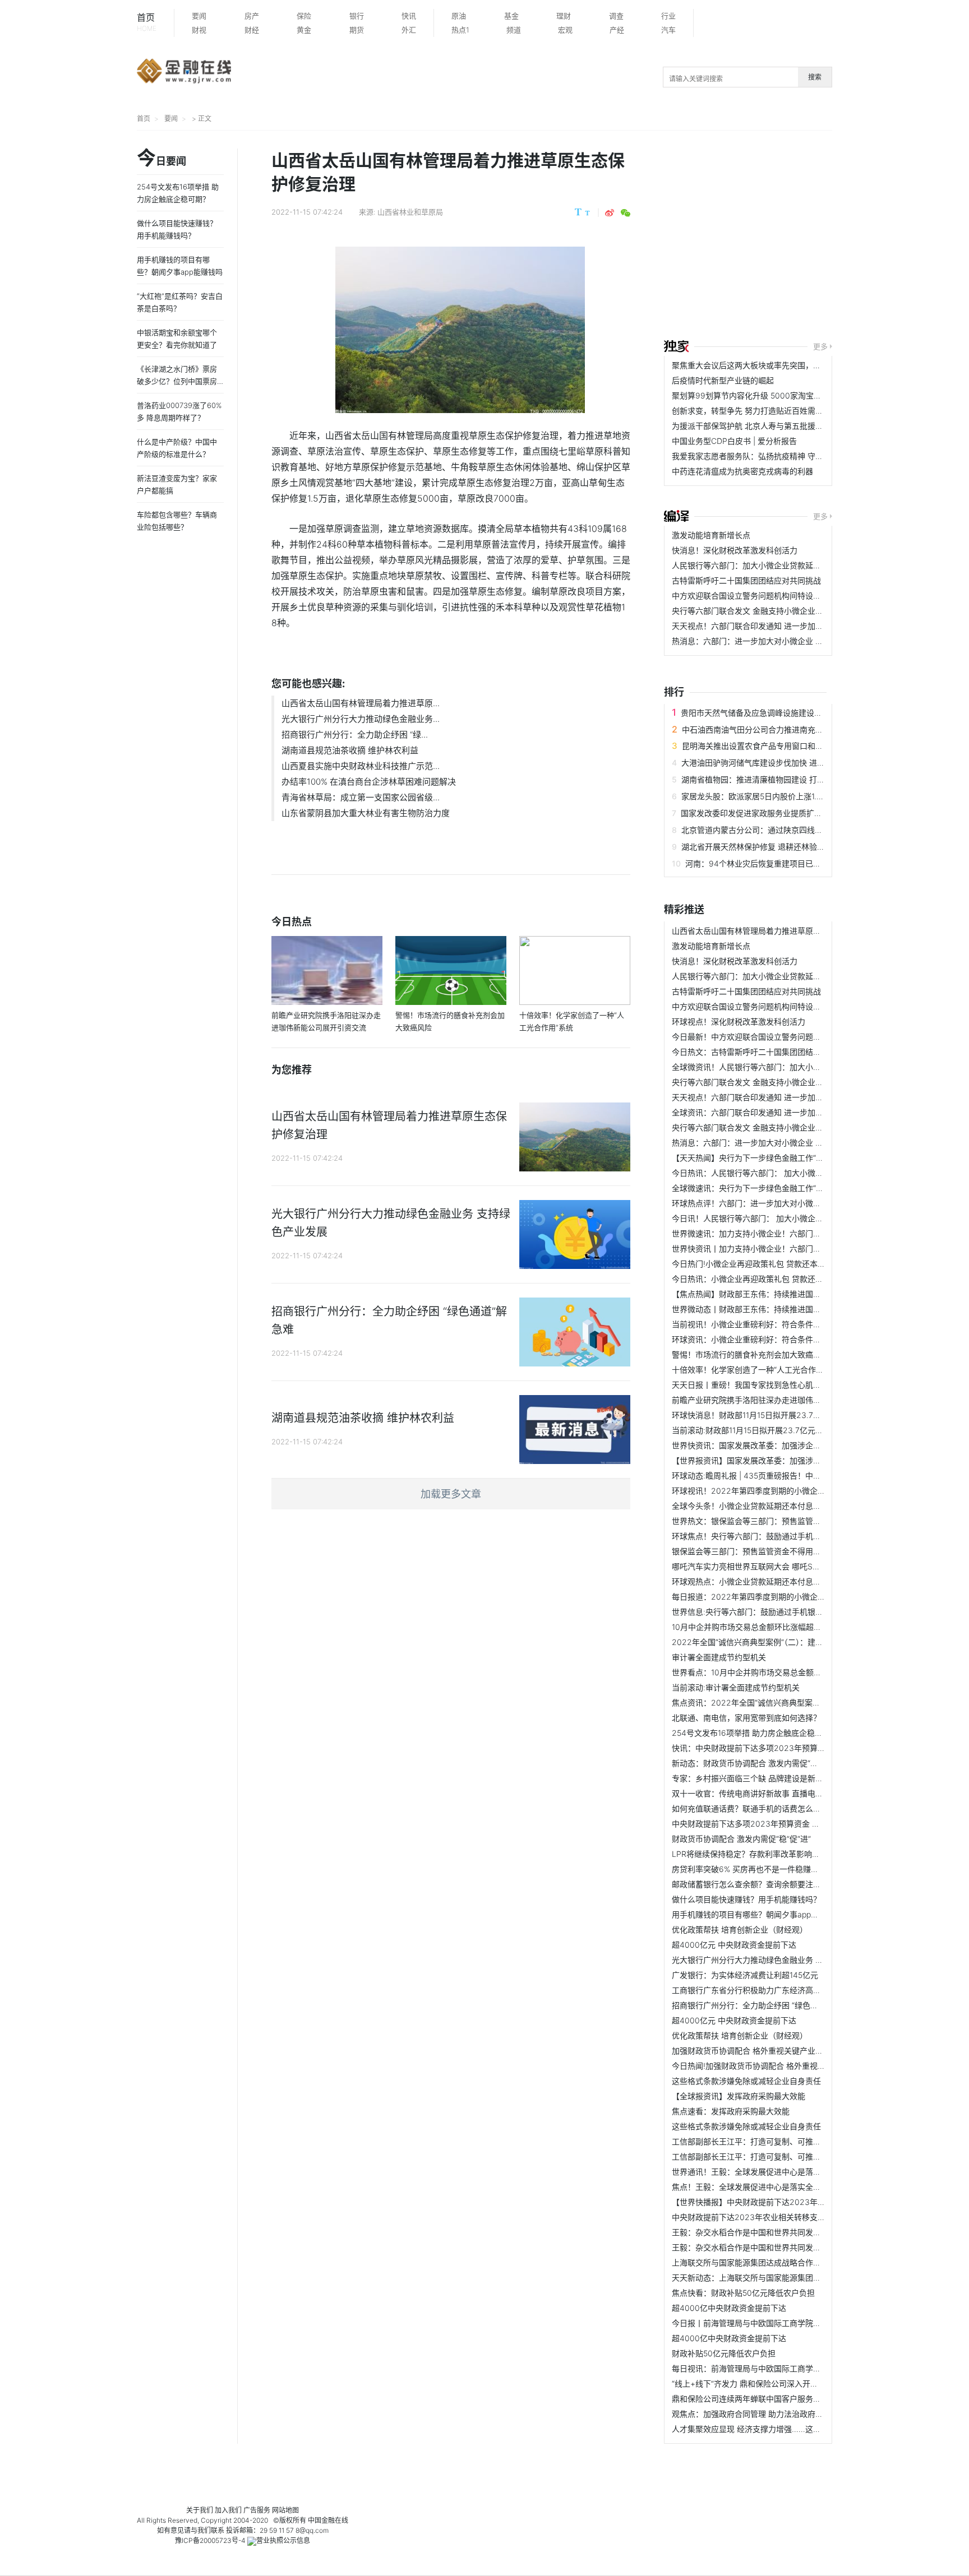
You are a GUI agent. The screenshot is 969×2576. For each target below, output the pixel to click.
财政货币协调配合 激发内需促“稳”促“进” (741, 1839)
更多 (820, 346)
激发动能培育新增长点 (711, 535)
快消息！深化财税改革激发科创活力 (735, 550)
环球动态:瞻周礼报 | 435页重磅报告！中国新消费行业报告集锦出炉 (790, 1475)
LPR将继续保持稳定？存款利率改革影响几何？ (754, 1854)
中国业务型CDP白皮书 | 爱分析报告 (734, 441)
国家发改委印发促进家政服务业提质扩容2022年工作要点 (781, 813)
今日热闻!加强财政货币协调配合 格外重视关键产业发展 (768, 2066)
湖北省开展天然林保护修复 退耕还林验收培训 (761, 847)
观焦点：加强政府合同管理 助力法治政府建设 (751, 2414)
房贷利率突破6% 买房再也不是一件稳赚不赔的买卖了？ (769, 1869)
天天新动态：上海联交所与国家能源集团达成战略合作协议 (774, 2278)
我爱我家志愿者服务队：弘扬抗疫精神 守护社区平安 (763, 456)
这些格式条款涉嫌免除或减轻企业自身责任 (746, 2081)
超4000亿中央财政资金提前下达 (729, 2308)
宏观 (565, 30)
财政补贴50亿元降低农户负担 (724, 2353)
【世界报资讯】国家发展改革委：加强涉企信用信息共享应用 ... (782, 1460)
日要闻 (161, 159)
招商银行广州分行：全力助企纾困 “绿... (355, 735)
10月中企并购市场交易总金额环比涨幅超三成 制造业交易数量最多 (787, 1627)
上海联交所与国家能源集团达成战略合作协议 (750, 2262)
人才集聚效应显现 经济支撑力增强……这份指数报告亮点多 (774, 2429)
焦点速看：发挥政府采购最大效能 (731, 2111)
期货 (357, 30)
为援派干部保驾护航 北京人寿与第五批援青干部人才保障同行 (779, 426)
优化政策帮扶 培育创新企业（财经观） (740, 1929)
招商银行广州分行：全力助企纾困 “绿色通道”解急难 (762, 2005)
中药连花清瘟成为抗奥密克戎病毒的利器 (742, 471)
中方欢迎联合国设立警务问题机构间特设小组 (750, 596)
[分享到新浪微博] (610, 213)
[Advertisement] (816, 237)
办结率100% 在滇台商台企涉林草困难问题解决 (369, 782)
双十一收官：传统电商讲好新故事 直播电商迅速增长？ (767, 1793)
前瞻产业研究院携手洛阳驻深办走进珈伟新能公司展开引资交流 (782, 1400)
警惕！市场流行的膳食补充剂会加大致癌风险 (750, 1354)
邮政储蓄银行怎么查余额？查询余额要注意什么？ (758, 1884)
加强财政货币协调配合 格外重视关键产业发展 (751, 2051)
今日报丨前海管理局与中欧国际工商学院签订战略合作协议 (774, 2323)
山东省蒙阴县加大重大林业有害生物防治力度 (366, 813)
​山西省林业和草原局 (410, 212)
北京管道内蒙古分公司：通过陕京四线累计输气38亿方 (777, 830)
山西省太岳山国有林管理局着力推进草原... (361, 703)
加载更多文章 (451, 1494)
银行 (357, 16)
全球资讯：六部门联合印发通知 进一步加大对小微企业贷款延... (782, 1112)
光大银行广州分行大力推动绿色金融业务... (361, 719)
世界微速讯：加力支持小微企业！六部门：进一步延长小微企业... (785, 1233)
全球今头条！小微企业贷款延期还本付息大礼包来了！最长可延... (785, 1506)
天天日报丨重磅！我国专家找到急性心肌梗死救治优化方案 (774, 1385)
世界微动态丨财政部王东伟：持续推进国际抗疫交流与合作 (774, 1309)
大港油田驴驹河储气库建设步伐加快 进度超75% (765, 763)
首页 (147, 22)
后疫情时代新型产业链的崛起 (723, 380)
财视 (199, 30)
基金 (511, 16)
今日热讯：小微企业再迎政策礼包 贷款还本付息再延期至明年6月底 (789, 1279)
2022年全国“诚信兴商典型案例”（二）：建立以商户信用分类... (778, 1642)
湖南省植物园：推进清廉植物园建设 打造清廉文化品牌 (777, 779)
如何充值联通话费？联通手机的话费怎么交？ (750, 1808)
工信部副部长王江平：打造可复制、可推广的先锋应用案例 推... (782, 2141)
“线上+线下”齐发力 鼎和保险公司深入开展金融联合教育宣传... (780, 2383)
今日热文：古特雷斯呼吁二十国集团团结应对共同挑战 (766, 1052)
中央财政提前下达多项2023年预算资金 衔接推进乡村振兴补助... (785, 1824)
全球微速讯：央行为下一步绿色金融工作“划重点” (757, 1188)
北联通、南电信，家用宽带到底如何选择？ (746, 1718)
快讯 (409, 16)
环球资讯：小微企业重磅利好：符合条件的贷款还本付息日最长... (785, 1339)
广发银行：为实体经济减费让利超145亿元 (745, 1975)
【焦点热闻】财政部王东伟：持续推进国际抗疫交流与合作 (774, 1294)
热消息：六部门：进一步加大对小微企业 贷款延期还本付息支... (782, 641)
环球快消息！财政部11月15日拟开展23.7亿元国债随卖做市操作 (782, 1415)
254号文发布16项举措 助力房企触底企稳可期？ (755, 1733)
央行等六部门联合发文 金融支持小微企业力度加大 (759, 611)
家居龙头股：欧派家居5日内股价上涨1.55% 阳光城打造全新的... (792, 796)
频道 (514, 30)
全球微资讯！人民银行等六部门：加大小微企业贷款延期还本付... (785, 1067)
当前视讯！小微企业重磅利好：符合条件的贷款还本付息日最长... (785, 1324)
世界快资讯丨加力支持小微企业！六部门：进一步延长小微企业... (785, 1248)
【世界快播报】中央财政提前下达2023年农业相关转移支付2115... (788, 2202)
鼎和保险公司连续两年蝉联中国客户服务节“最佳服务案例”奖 (777, 2399)
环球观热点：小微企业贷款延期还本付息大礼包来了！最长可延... (785, 1581)
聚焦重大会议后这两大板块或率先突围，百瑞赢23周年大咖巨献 (783, 365)
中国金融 (321, 2520)
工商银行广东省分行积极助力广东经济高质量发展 (758, 1990)
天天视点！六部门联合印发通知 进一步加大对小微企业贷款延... (782, 626)
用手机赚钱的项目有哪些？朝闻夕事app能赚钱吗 (757, 1914)
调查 (616, 16)
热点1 (460, 30)
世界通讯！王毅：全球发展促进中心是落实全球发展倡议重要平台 (786, 2172)
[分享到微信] (626, 213)
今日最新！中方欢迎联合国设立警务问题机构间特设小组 (770, 1037)
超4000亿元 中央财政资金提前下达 (734, 1945)
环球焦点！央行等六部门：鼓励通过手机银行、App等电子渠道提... (788, 1536)
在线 (342, 2520)
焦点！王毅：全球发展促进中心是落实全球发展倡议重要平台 (778, 2187)
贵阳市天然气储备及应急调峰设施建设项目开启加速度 (775, 713)
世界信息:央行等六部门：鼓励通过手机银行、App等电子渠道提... (785, 1612)
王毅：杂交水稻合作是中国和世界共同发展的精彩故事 (766, 2232)
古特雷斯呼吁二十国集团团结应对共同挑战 (746, 580)
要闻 (199, 16)
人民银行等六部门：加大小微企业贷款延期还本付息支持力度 (778, 565)
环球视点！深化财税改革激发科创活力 (739, 1021)
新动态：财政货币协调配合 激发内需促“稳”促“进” (757, 1763)
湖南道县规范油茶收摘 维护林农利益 (350, 750)
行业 (668, 16)
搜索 (815, 77)
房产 (252, 16)
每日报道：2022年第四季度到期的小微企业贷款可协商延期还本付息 (792, 1597)
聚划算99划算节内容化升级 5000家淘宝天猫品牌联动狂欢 (774, 395)
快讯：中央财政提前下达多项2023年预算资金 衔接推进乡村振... (785, 1748)
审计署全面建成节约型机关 (719, 1657)
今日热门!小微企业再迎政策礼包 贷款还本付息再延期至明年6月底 (786, 1264)
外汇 (409, 30)
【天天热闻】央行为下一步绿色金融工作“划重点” (757, 1158)
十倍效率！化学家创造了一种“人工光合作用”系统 (757, 1370)
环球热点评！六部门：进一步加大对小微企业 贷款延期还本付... (782, 1203)
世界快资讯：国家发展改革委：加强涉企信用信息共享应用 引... (782, 1445)
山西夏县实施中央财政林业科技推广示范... (361, 766)
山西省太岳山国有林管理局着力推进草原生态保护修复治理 (774, 931)
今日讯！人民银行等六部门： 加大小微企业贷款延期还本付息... (782, 1218)
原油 (459, 16)
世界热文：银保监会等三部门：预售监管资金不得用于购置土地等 (786, 1521)
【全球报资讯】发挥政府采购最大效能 (739, 2096)
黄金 (304, 30)
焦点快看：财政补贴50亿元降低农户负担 (743, 2293)
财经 (252, 30)
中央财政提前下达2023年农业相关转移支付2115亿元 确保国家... (785, 2217)
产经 (617, 30)
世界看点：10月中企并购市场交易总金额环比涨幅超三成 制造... (783, 1672)
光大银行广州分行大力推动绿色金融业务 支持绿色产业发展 (775, 1960)
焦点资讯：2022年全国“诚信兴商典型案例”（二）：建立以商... (778, 1702)
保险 (304, 16)
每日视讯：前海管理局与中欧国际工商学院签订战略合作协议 (778, 2368)
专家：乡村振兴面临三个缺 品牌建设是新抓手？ (755, 1778)
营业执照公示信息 (283, 2540)
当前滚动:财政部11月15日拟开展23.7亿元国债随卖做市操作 (775, 1430)
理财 (564, 16)
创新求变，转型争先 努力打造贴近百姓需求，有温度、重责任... (782, 411)
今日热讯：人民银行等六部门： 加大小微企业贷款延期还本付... (782, 1173)
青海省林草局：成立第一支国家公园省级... (361, 797)
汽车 (668, 30)
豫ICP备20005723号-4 (210, 2540)
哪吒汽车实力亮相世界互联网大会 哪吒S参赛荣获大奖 (766, 1566)
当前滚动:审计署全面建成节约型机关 (736, 1687)
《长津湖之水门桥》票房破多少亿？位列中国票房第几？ (177, 381)
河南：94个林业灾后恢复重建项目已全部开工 (765, 863)
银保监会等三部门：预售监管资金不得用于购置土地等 (766, 1551)
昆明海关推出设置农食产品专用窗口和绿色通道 (764, 746)
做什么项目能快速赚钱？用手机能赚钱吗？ (746, 1899)
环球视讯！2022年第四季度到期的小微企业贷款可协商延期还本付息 (792, 1491)
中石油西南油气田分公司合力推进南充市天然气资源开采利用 (788, 729)
